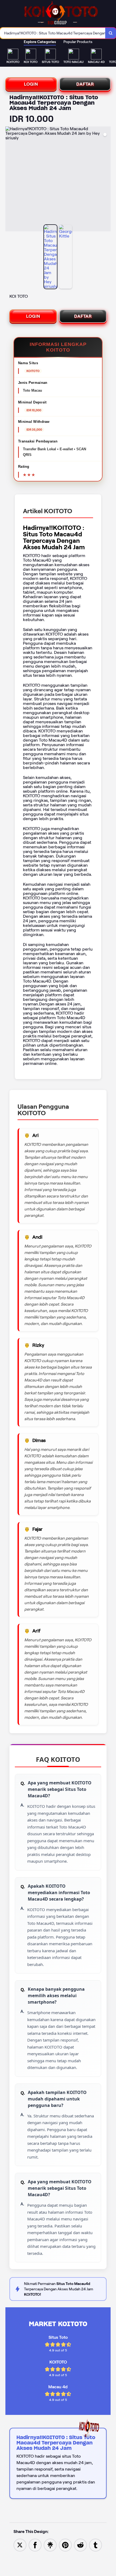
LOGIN (31, 84)
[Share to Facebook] (35, 2545)
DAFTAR (85, 84)
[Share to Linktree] (50, 2545)
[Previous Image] (10, 180)
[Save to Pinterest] (65, 2545)
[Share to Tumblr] (95, 2545)
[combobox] (53, 33)
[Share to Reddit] (80, 2545)
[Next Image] (106, 180)
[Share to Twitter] (20, 2545)
